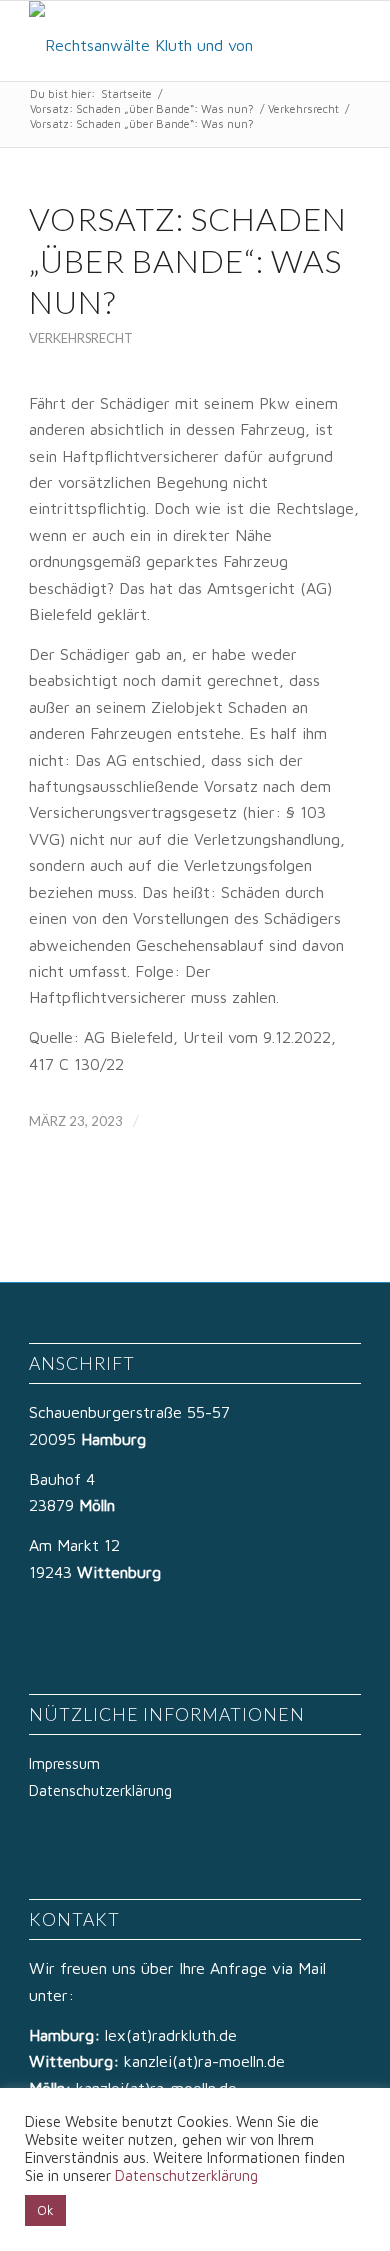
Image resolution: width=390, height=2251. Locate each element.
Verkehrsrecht (303, 108)
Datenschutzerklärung (100, 1790)
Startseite (126, 93)
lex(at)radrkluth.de (173, 2035)
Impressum (64, 1763)
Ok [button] (45, 2210)
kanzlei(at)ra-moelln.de (204, 2061)
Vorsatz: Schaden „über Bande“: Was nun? (142, 108)
